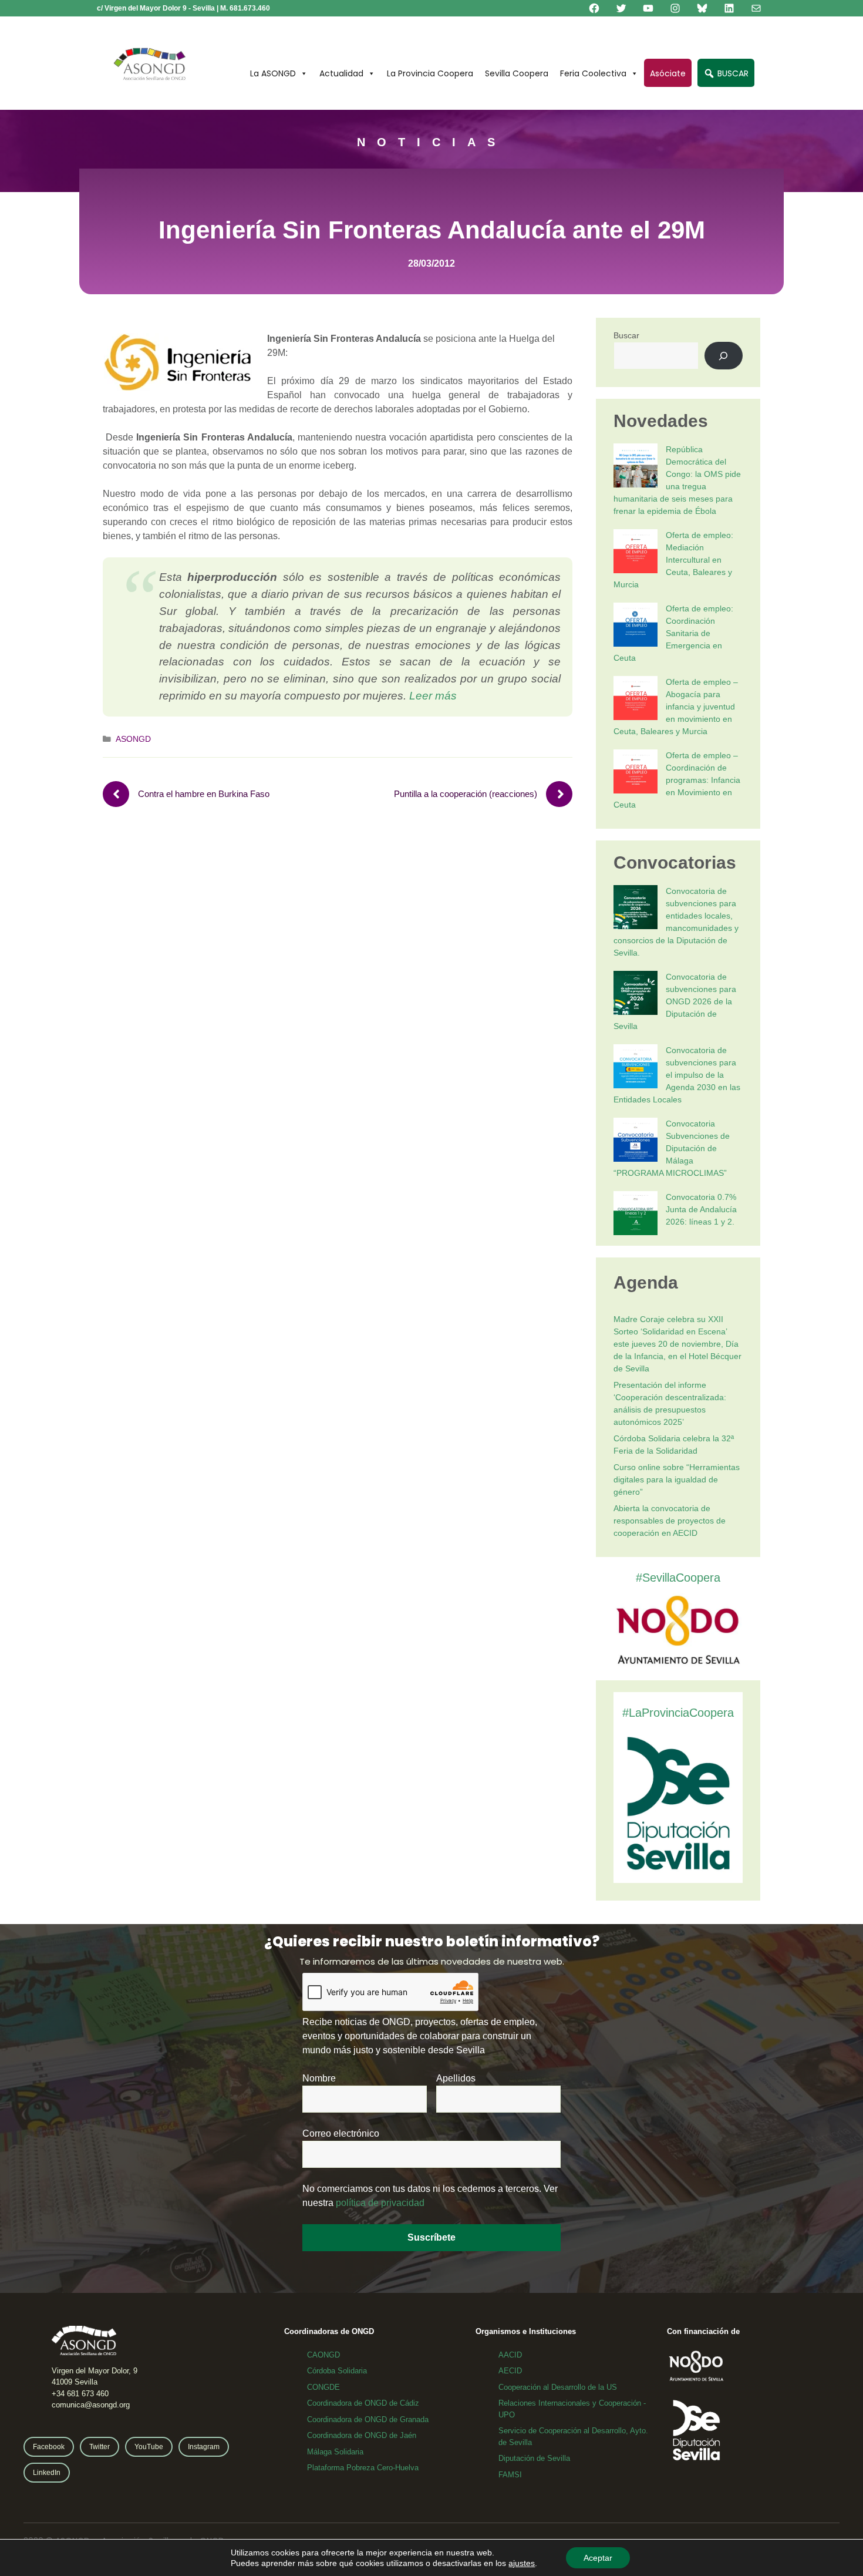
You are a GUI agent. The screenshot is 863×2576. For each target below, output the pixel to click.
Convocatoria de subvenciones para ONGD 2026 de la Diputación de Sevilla (675, 1001)
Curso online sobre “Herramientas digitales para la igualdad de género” (677, 1479)
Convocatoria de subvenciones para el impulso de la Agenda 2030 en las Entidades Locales (677, 1075)
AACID (510, 2355)
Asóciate (668, 73)
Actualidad (341, 73)
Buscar (626, 335)
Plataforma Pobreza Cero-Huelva (363, 2468)
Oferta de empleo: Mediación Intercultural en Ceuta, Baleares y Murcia (673, 560)
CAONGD (323, 2355)
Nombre (319, 2078)
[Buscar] (724, 356)
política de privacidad (380, 2203)
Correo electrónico (341, 2133)
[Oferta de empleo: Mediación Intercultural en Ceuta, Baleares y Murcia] (636, 553)
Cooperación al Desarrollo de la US (558, 2387)
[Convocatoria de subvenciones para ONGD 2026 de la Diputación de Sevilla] (636, 995)
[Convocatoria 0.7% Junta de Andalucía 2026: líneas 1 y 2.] (636, 1215)
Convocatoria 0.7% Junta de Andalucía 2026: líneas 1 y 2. (701, 1209)
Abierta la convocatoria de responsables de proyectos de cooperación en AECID (670, 1521)
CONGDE (323, 2387)
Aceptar (598, 2558)
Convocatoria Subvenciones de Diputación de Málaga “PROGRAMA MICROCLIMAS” (672, 1148)
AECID (510, 2371)
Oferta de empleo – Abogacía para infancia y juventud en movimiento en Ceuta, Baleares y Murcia (676, 707)
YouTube (149, 2447)
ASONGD (133, 739)
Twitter (100, 2447)
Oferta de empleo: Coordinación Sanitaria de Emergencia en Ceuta (673, 633)
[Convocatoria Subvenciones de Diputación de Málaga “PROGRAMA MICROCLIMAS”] (636, 1141)
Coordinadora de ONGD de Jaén (362, 2435)
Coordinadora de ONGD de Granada (368, 2419)
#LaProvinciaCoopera (678, 1713)
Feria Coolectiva (593, 73)
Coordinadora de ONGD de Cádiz (363, 2403)
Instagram (204, 2447)
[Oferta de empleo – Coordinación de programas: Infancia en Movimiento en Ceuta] (636, 773)
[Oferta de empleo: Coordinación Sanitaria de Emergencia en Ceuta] (636, 626)
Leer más (433, 696)
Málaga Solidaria (335, 2452)
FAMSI (510, 2475)
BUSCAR (732, 73)
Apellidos (456, 2078)
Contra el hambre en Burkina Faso (204, 794)
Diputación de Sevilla (534, 2458)
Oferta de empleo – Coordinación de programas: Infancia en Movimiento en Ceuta (677, 780)
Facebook (49, 2447)
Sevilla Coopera (517, 73)
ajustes (522, 2563)
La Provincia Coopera (430, 73)
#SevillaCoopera (678, 1578)
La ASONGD (273, 73)
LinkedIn (47, 2473)
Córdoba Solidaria (337, 2371)
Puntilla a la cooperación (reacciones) (466, 794)
